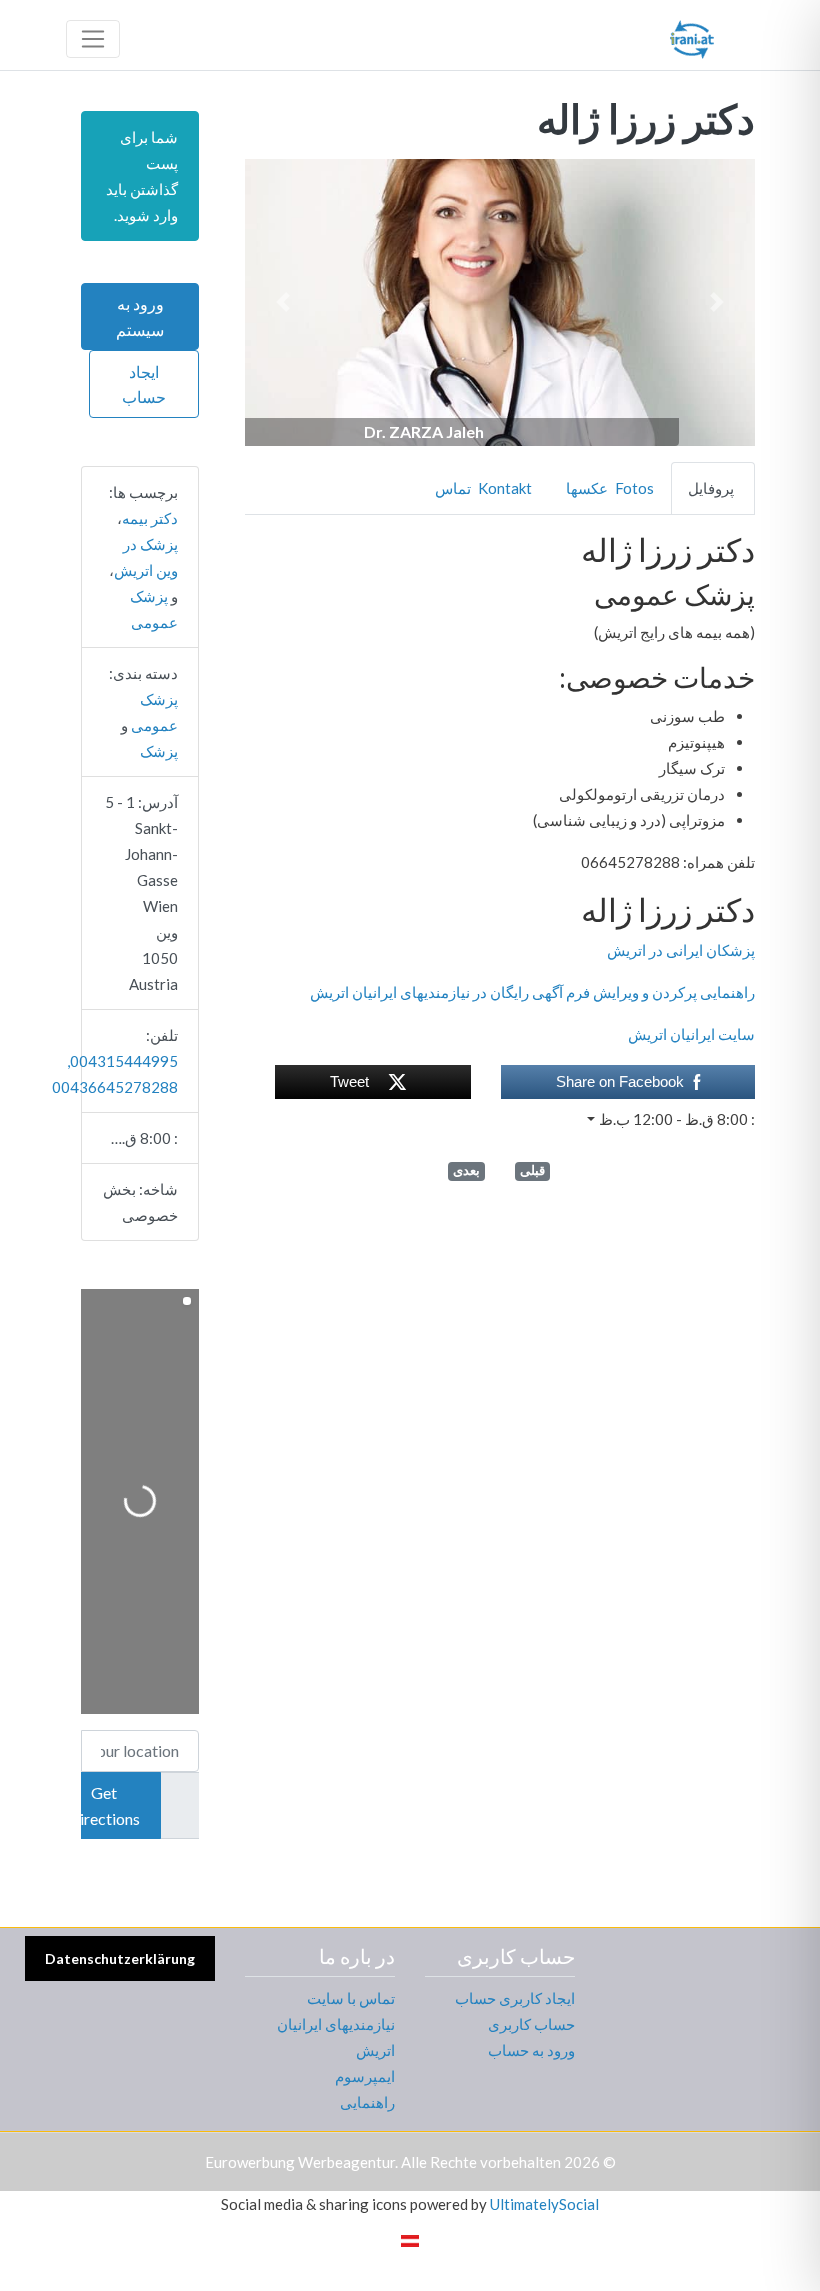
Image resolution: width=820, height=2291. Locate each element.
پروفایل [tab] (711, 488)
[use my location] (180, 1806)
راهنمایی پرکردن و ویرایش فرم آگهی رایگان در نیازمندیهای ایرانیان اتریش (532, 992)
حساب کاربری (531, 2024)
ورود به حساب (531, 2050)
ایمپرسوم (365, 2076)
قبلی (532, 1170)
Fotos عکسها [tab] (610, 488)
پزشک (159, 751)
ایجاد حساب (144, 384)
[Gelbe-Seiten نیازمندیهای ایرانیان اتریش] (692, 36)
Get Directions (104, 1805)
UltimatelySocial (544, 2204)
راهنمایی (367, 2102)
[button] (717, 302)
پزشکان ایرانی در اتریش (681, 950)
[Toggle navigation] (93, 39)
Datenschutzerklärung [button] (120, 1958)
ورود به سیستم (140, 316)
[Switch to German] (410, 2239)
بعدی (466, 1170)
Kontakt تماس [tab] (483, 488)
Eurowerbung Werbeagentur (300, 2162)
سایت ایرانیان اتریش (691, 1034)
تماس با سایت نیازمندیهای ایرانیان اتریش (336, 2024)
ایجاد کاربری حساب (515, 1998)
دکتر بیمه (150, 518)
